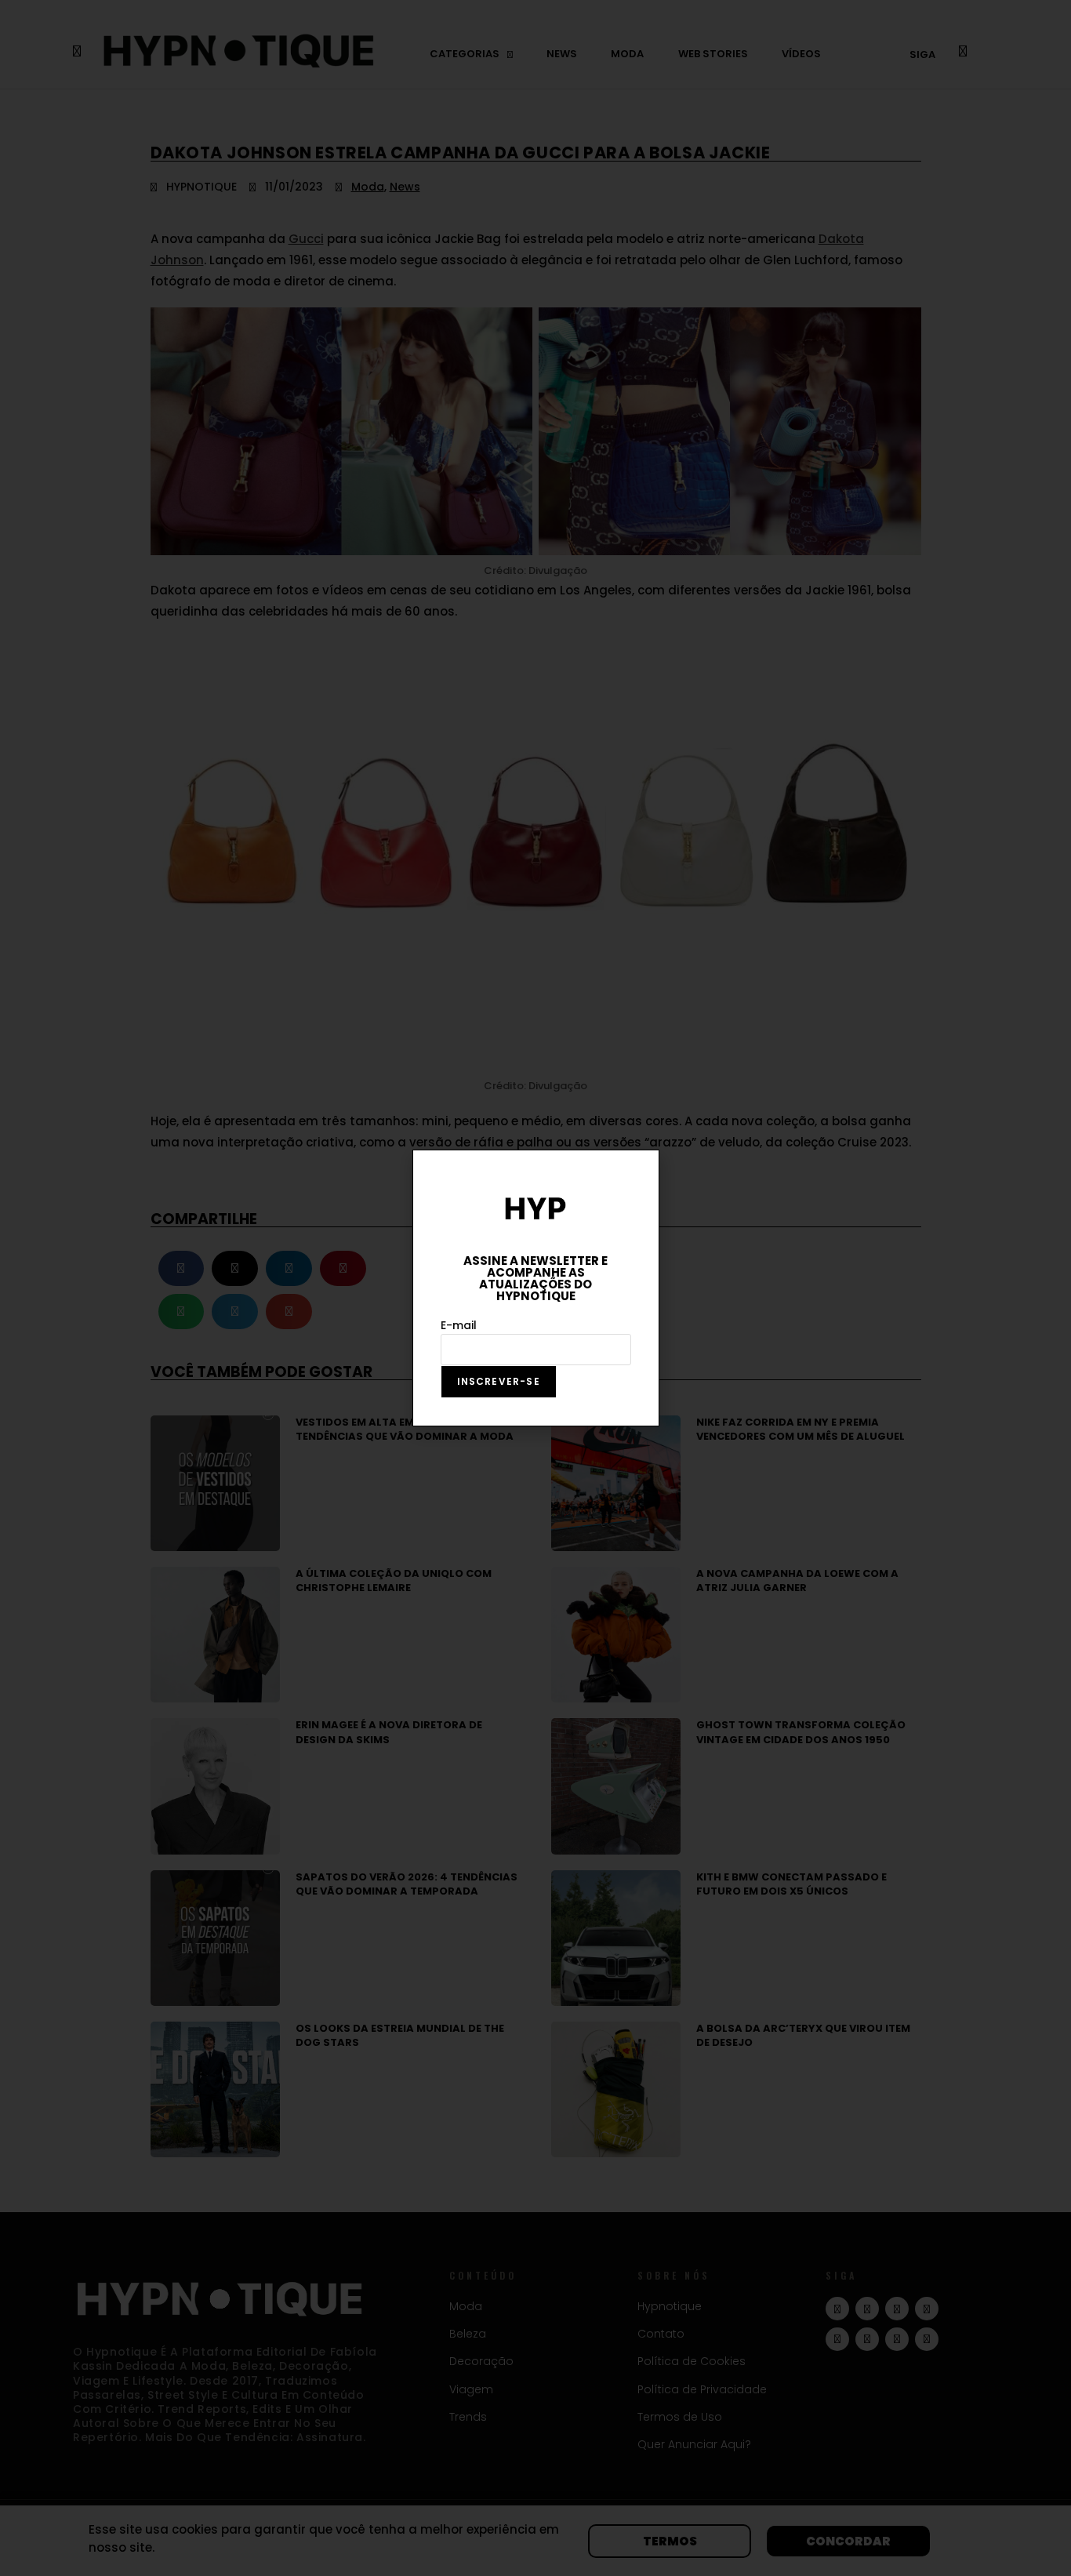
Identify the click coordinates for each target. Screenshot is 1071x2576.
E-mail (459, 1325)
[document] (535, 1288)
